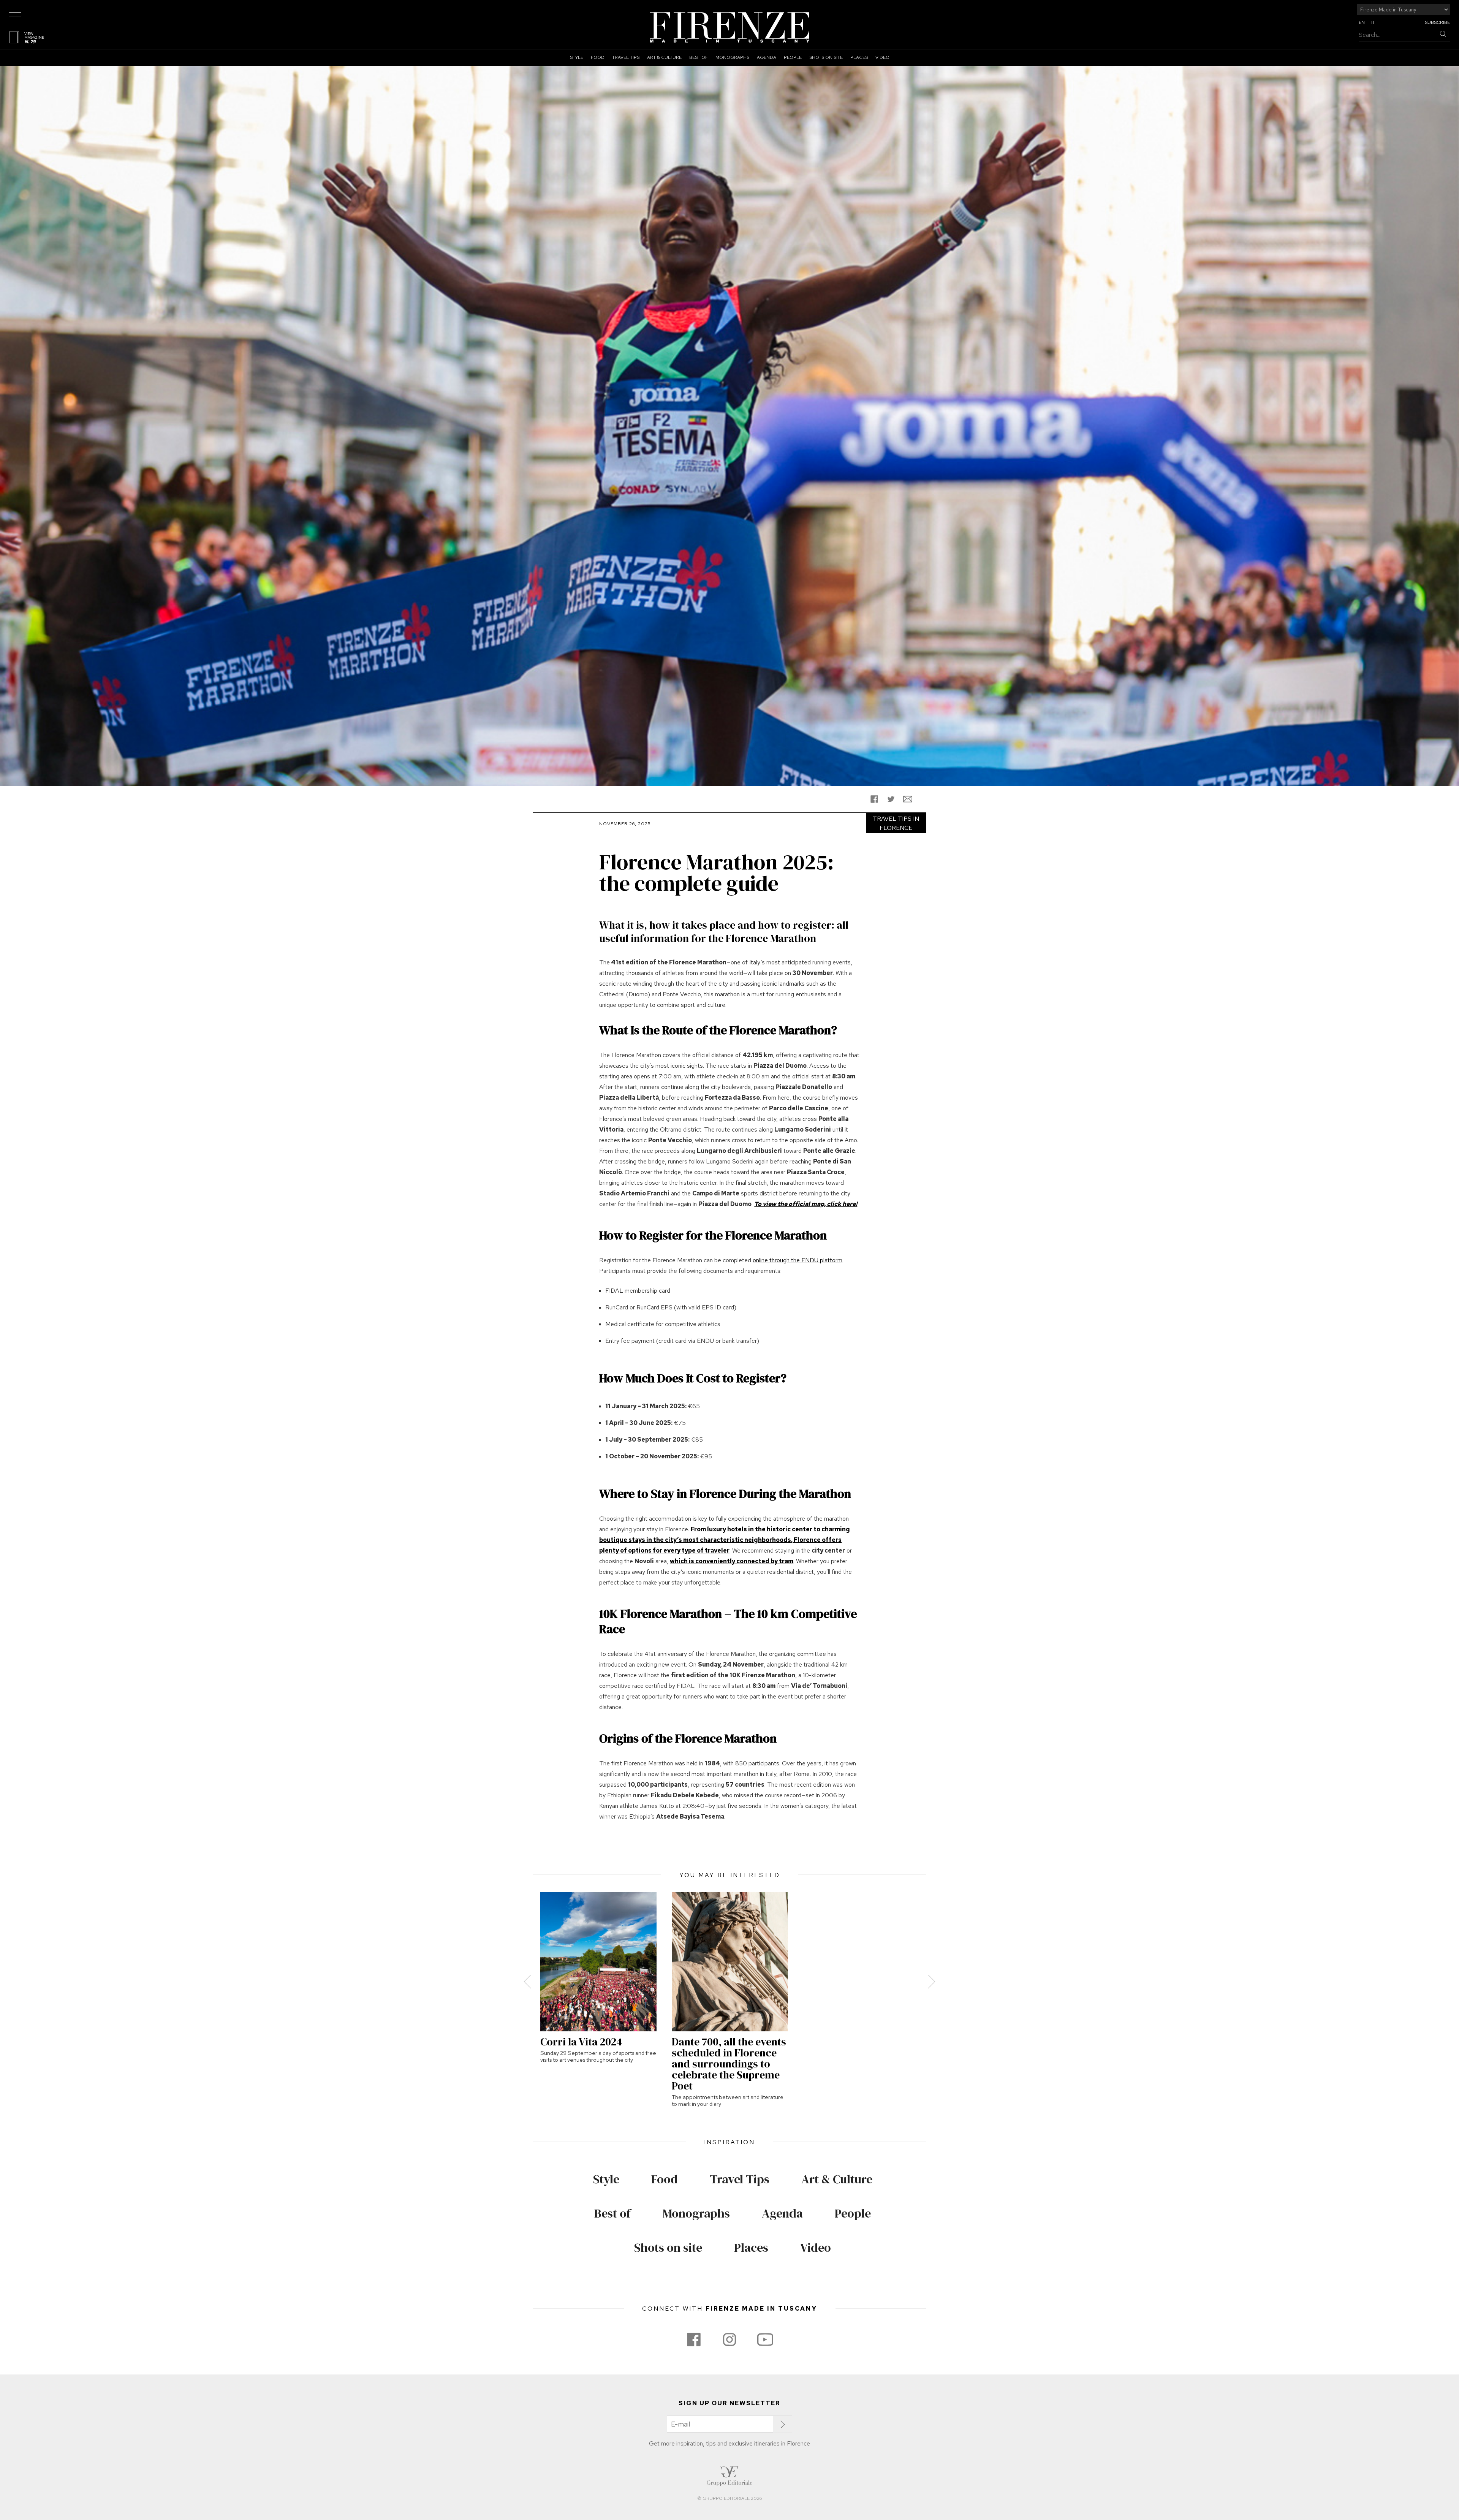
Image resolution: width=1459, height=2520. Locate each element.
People (793, 57)
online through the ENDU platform (798, 1260)
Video (882, 57)
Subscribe (1437, 22)
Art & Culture (664, 57)
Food (598, 57)
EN (1362, 22)
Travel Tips (626, 57)
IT (1373, 22)
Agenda (767, 57)
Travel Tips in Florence (896, 823)
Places (859, 57)
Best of (699, 57)
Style (577, 57)
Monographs (732, 57)
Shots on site (826, 57)
